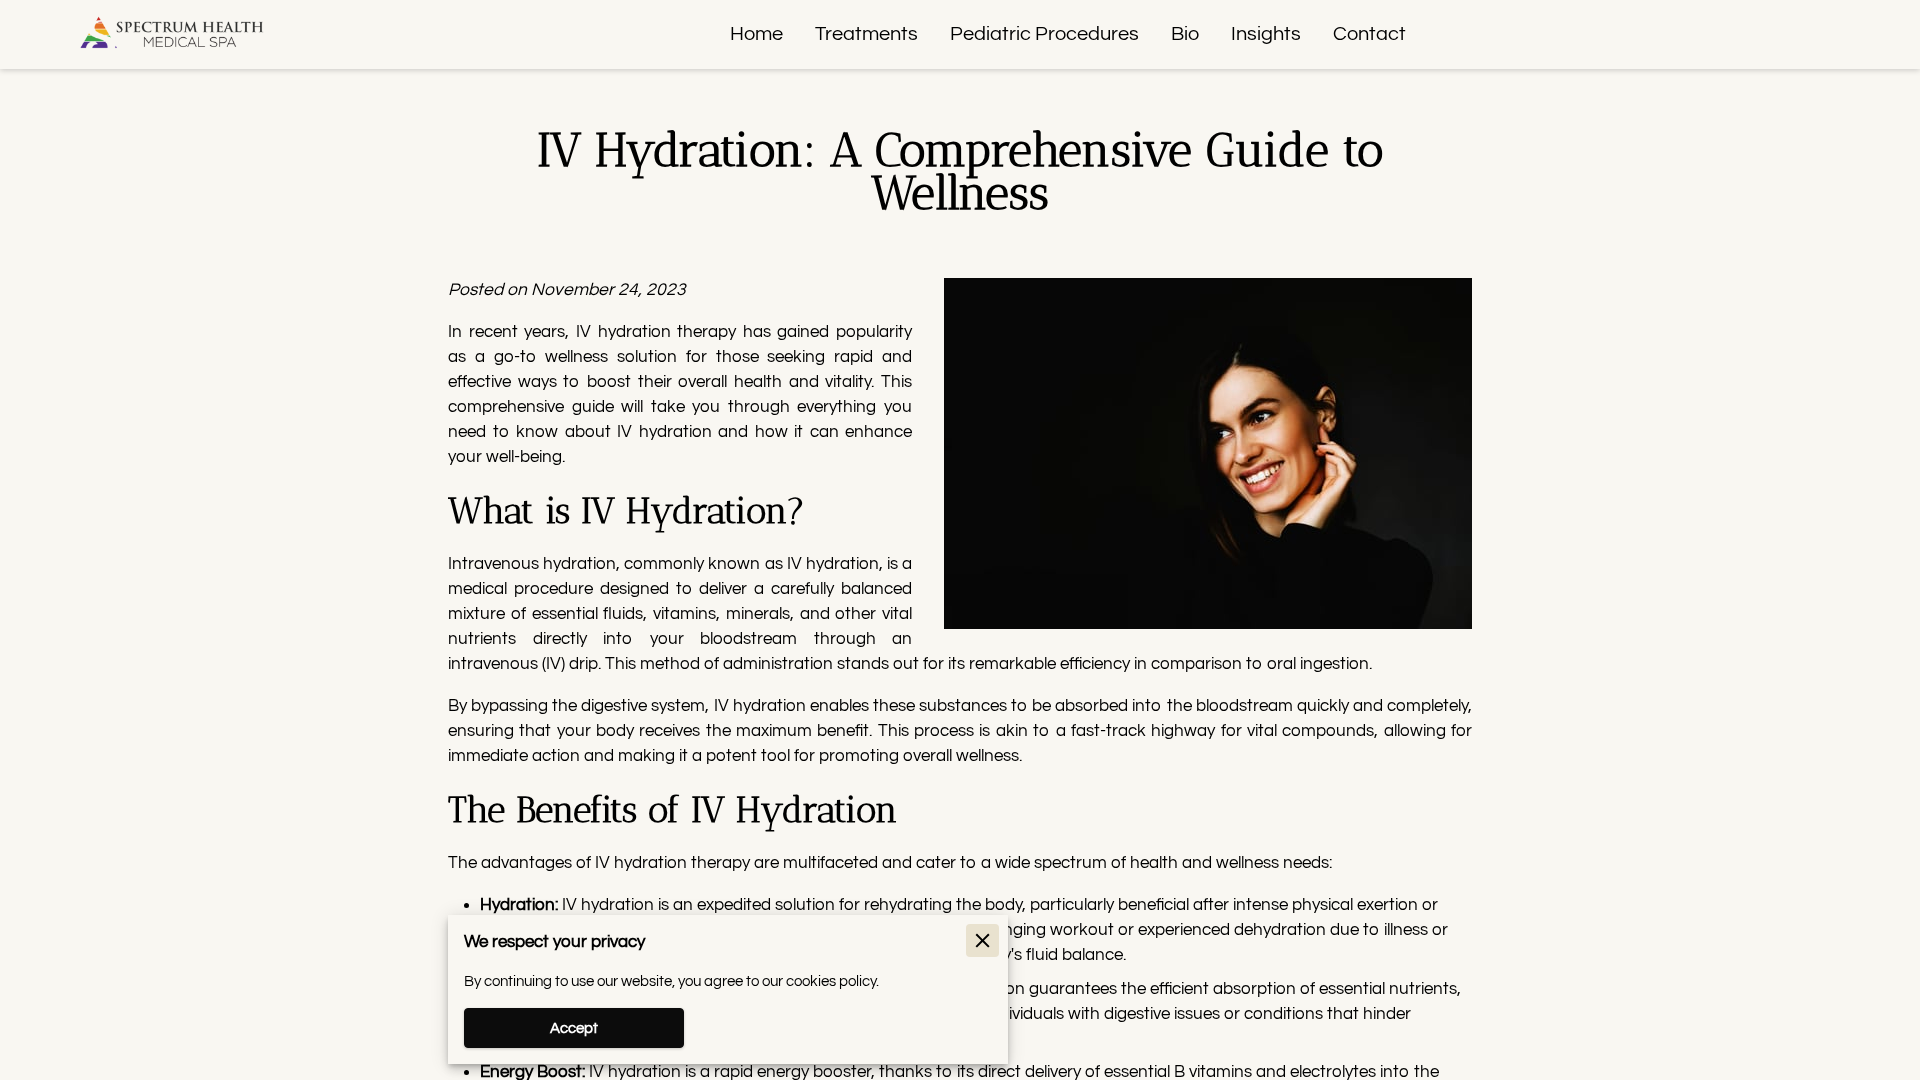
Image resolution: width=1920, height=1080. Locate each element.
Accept (574, 1028)
